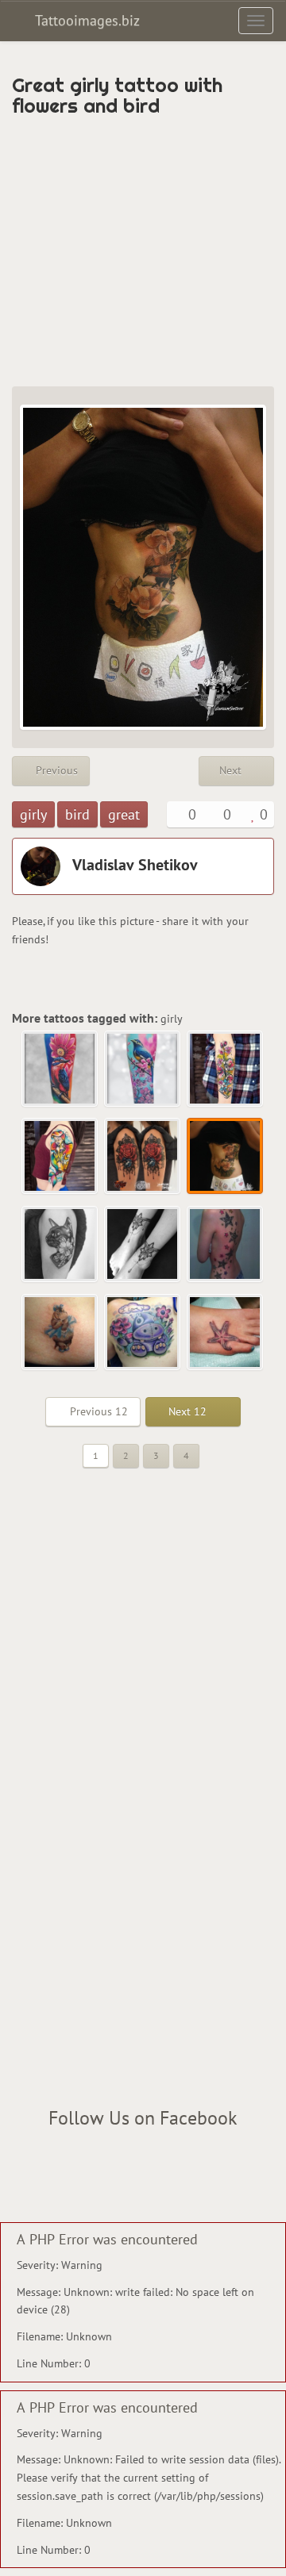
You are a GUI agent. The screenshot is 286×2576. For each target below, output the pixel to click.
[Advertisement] (143, 251)
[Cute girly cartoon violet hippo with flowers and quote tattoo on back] (143, 1333)
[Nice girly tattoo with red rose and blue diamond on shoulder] (143, 1157)
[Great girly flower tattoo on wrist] (226, 1069)
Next (232, 770)
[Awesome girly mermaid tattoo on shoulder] (60, 1157)
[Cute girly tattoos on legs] (143, 1245)
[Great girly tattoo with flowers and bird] (226, 1157)
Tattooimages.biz (85, 20)
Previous (55, 770)
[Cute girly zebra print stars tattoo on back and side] (226, 1245)
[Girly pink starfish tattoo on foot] (226, 1333)
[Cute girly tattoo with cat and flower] (60, 1245)
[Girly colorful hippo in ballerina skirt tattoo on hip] (60, 1333)
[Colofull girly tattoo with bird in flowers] (143, 1069)
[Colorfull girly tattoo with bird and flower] (60, 1069)
